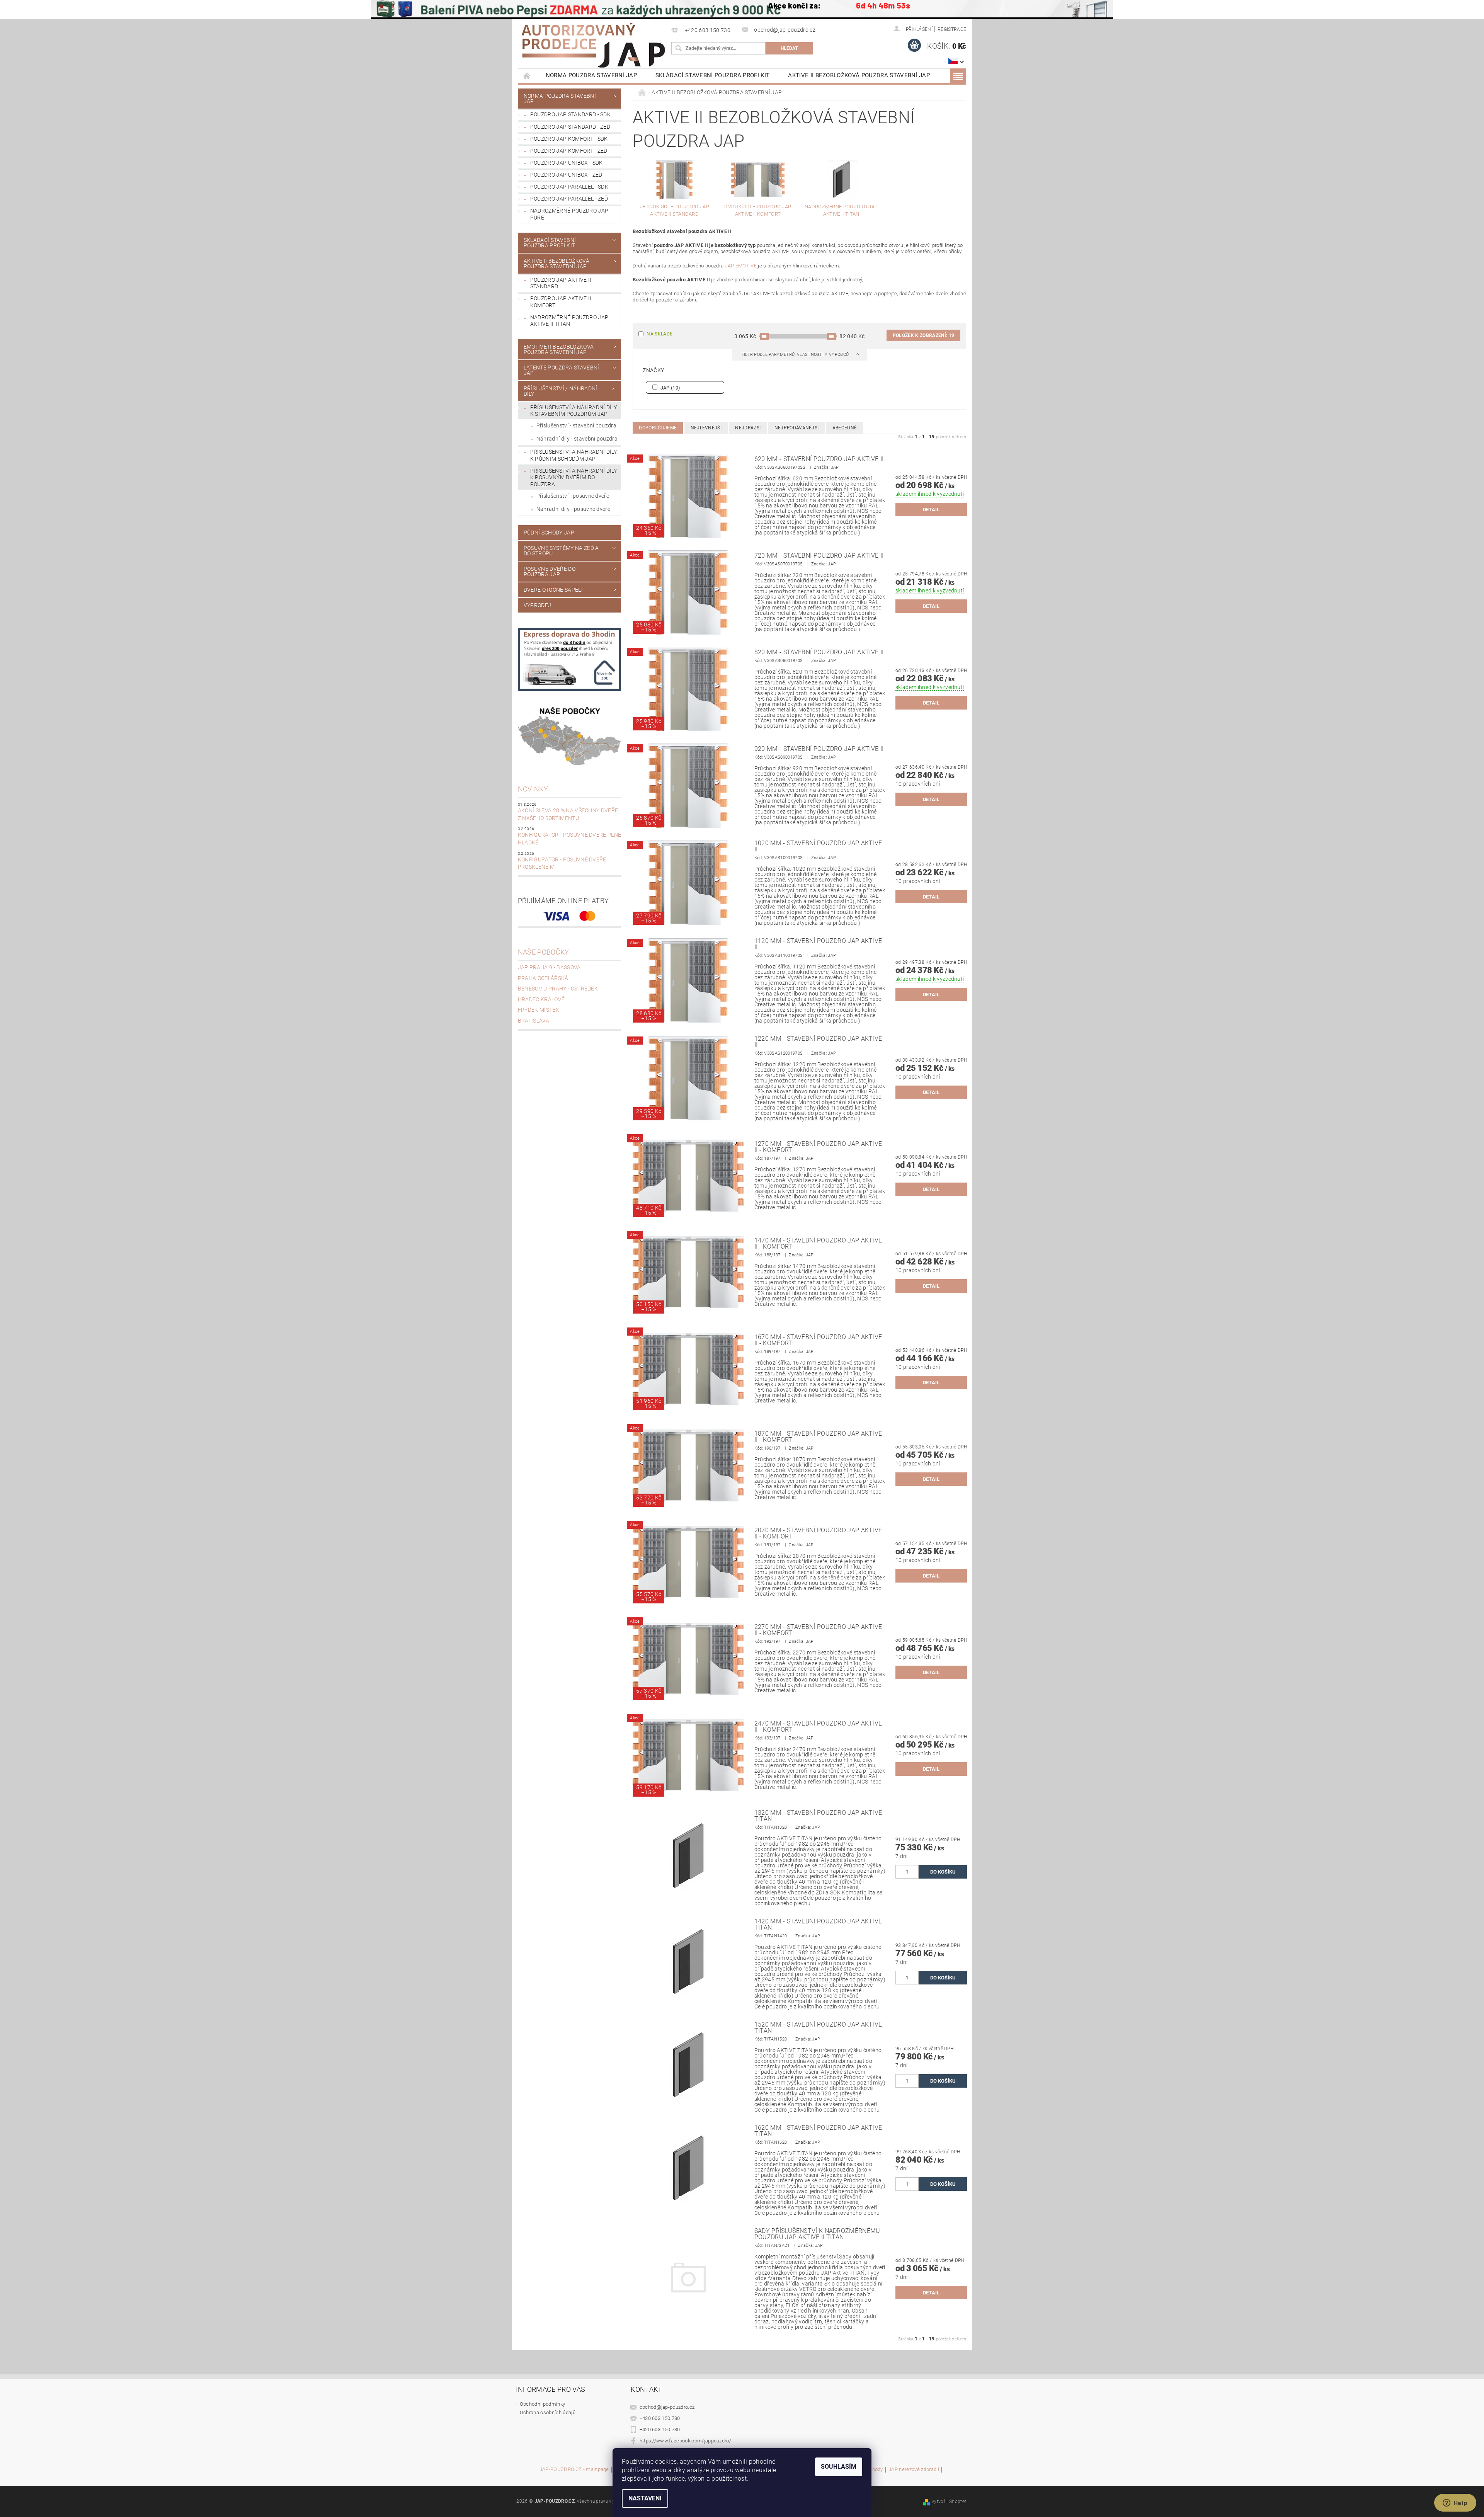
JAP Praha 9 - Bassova (549, 967)
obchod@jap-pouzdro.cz (667, 2407)
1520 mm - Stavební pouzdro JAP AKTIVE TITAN (818, 2028)
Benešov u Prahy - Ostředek (558, 989)
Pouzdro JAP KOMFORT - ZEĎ (569, 151)
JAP (670, 388)
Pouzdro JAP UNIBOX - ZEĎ (566, 175)
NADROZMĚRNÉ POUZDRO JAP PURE (569, 214)
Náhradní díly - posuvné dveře (573, 509)
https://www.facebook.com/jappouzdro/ (686, 2441)
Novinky (533, 789)
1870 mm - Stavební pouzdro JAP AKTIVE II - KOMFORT (818, 1437)
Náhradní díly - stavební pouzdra (577, 439)
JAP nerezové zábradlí (914, 2469)
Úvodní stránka (527, 76)
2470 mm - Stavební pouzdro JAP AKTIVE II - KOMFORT (818, 1727)
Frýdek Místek (539, 1010)
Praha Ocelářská (543, 978)
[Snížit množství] (899, 1868)
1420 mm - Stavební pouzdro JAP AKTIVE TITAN (818, 1925)
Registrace (952, 29)
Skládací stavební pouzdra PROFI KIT (712, 75)
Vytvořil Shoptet (949, 2502)
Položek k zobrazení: (923, 335)
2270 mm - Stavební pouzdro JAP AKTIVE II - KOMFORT (818, 1630)
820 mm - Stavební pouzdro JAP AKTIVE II (819, 652)
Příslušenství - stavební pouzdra (576, 425)
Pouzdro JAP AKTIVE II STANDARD (561, 283)
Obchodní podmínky (542, 2404)
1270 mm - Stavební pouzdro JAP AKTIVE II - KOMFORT (818, 1147)
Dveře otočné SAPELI (553, 590)
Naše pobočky (544, 952)
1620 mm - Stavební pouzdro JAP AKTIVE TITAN (818, 2131)
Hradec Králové (541, 999)
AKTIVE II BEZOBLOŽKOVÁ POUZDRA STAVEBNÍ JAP (859, 75)
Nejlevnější (706, 428)
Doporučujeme (658, 428)
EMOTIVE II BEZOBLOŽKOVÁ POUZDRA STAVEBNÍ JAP (559, 349)
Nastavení (645, 2498)
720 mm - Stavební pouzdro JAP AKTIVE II (819, 556)
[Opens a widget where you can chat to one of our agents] (1455, 2503)
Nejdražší (748, 428)
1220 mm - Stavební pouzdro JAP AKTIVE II (818, 1042)
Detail (931, 510)
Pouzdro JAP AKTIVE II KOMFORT (561, 302)
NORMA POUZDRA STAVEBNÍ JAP (591, 75)
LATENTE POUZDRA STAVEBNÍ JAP (562, 370)
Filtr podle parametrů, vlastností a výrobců (796, 355)
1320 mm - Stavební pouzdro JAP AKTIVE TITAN (818, 1816)
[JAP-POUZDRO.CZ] (593, 45)
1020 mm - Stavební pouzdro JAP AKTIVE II (818, 846)
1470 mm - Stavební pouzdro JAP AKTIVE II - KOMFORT (818, 1244)
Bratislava (534, 1021)
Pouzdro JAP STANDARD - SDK (570, 114)
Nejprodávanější (797, 428)
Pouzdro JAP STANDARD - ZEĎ (570, 127)
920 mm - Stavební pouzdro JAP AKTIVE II (819, 749)
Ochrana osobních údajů (548, 2412)
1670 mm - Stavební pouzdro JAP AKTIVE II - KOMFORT (818, 1340)
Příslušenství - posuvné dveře (573, 496)
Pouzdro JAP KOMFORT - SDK (569, 139)
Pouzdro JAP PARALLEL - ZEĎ (569, 199)
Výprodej (538, 605)
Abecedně (845, 428)
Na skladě (659, 334)
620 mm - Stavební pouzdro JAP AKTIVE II (819, 459)
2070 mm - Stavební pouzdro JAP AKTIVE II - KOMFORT (818, 1533)
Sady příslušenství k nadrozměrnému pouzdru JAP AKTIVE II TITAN (817, 2234)
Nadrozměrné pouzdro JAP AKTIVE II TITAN (569, 321)
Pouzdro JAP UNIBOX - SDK (567, 163)
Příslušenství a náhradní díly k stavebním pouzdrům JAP (574, 411)
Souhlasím (839, 2467)
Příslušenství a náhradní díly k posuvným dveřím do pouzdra (574, 477)
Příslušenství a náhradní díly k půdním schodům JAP (574, 455)
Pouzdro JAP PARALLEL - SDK (569, 187)
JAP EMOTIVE (741, 266)
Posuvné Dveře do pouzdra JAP (550, 572)
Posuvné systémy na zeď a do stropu (561, 551)
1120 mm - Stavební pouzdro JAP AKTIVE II (818, 944)
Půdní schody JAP (549, 533)
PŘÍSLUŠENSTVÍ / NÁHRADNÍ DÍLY (561, 391)
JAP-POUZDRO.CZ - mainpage (574, 2469)
